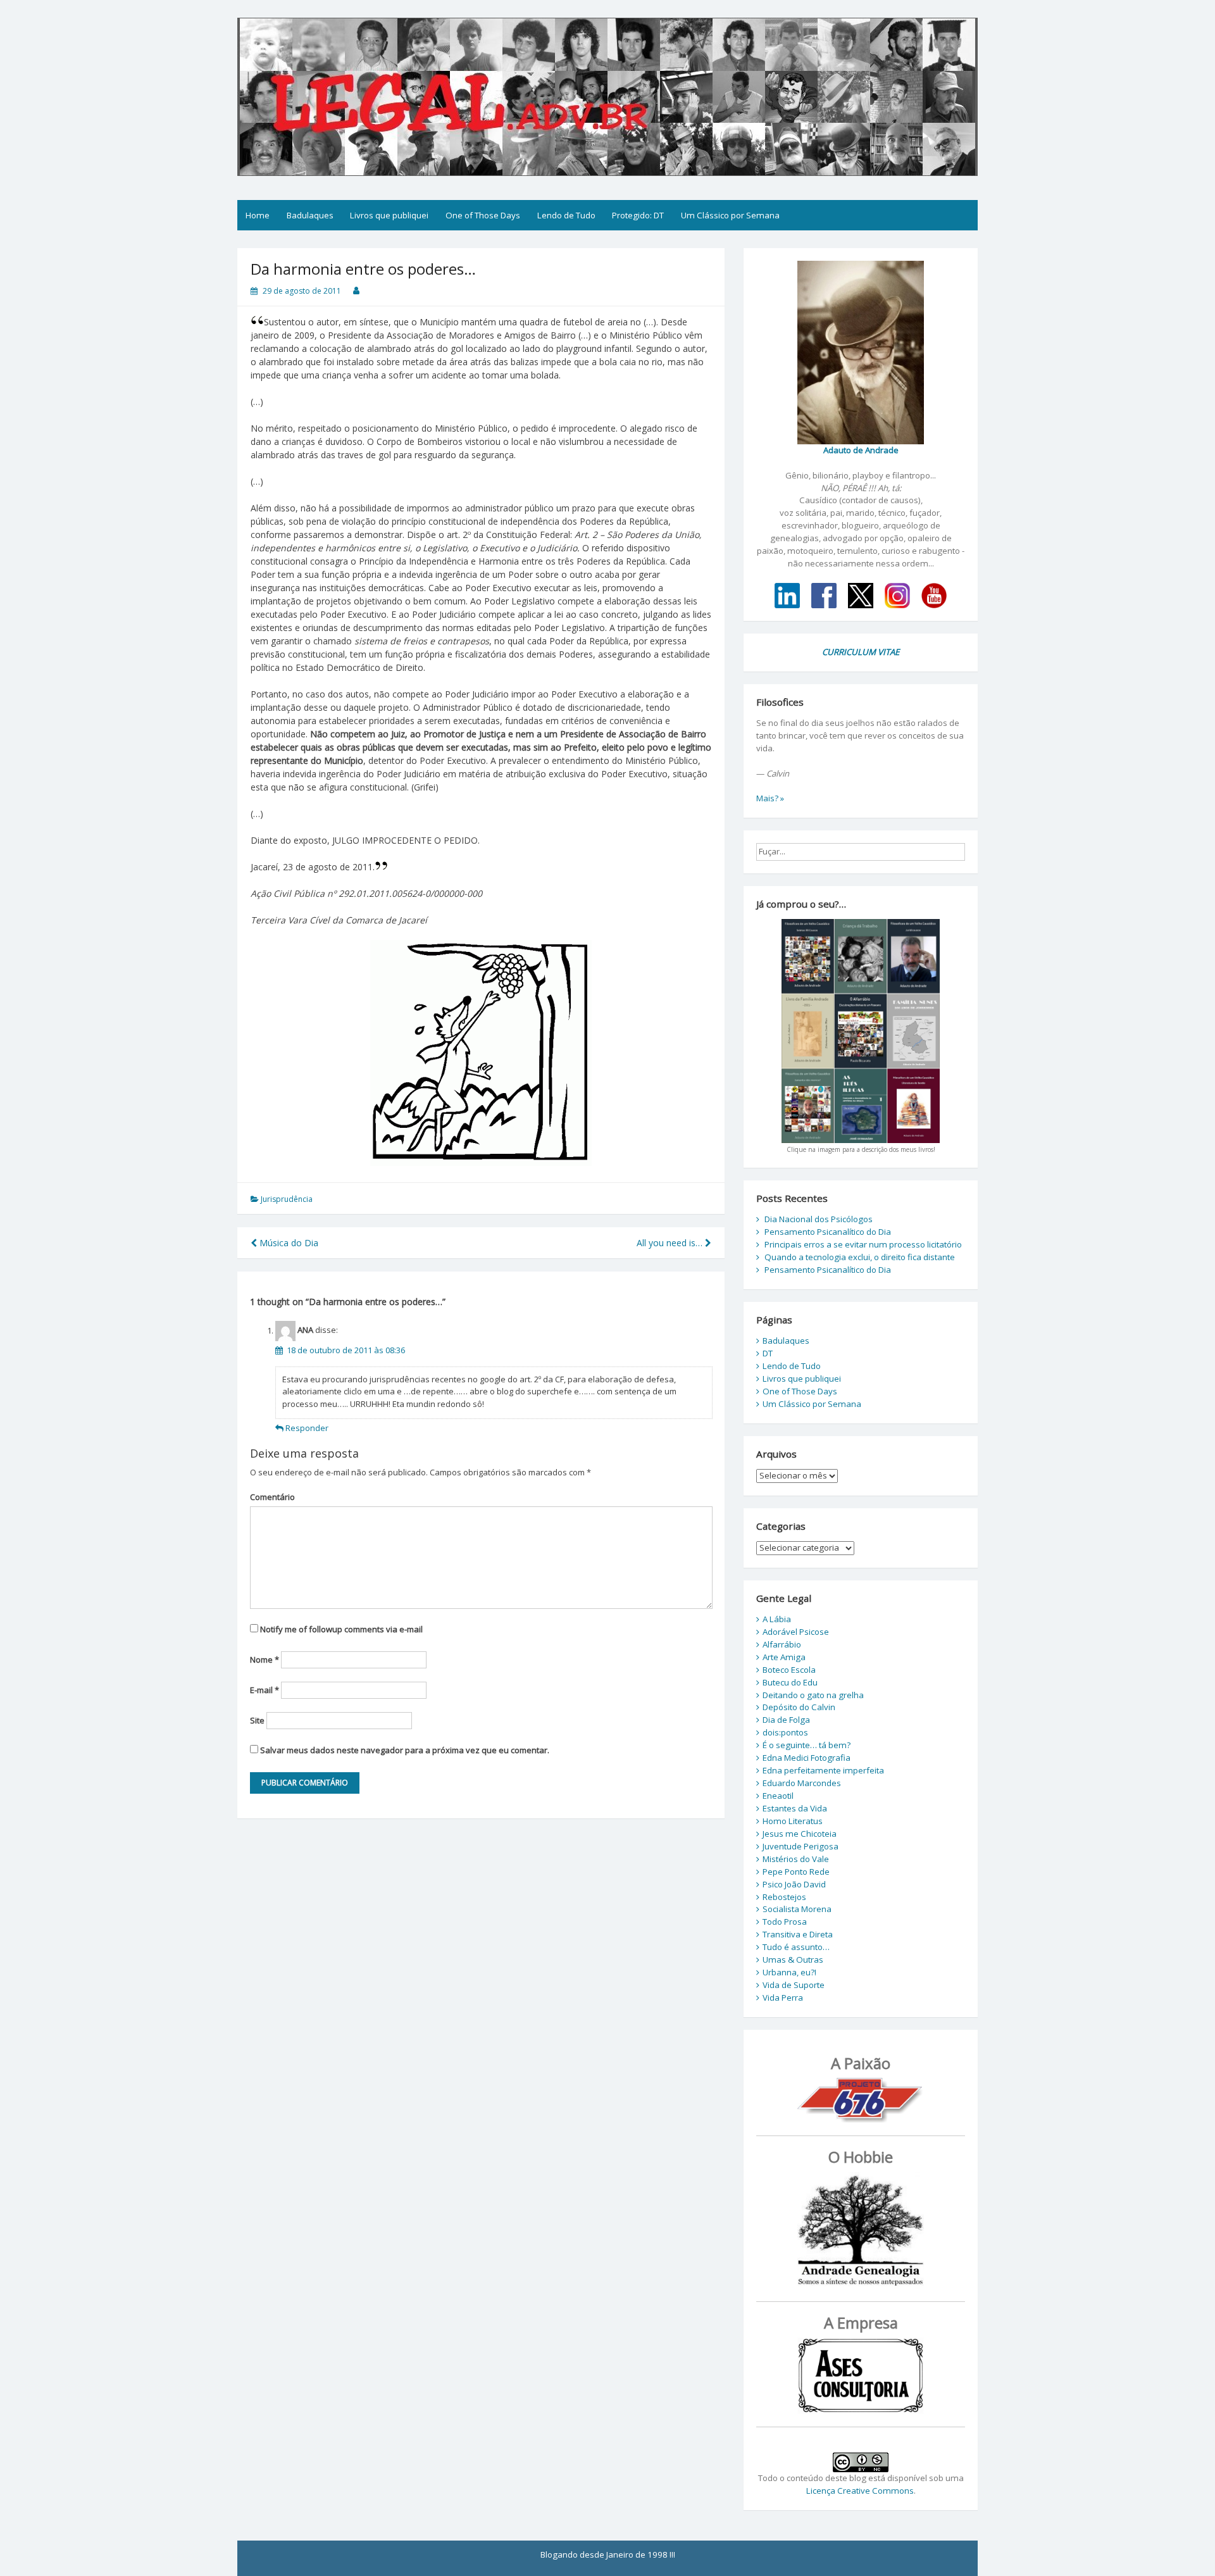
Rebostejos (784, 1897)
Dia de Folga (786, 1720)
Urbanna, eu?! (789, 1972)
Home (258, 215)
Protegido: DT (638, 215)
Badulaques (310, 215)
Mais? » (770, 798)
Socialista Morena (797, 1909)
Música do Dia (288, 1243)
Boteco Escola (789, 1670)
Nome (265, 1660)
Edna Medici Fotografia (807, 1758)
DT (768, 1353)
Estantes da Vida (795, 1808)
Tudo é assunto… (796, 1947)
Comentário (272, 1497)
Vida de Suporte (794, 1985)
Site (257, 1720)
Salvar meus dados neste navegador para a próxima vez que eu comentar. (405, 1750)
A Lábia (777, 1619)
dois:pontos (785, 1732)
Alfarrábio (782, 1644)
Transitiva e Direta (798, 1934)
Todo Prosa (785, 1922)
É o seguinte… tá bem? (807, 1745)
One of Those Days (483, 215)
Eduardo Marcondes (802, 1783)
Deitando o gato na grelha (813, 1695)
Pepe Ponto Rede (796, 1872)
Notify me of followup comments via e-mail (341, 1629)
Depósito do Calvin (799, 1707)
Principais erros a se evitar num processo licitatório (863, 1244)
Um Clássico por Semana (730, 215)
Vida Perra (783, 1998)
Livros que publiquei (389, 215)
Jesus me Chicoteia (800, 1834)
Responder (307, 1428)
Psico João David (794, 1884)
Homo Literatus (793, 1821)
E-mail (265, 1690)
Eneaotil (778, 1796)
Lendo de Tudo (566, 215)
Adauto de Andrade (861, 450)
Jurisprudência (287, 1199)
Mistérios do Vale (796, 1859)
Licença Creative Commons (860, 2491)
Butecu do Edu (790, 1682)
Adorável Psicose (796, 1632)
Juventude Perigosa (801, 1846)
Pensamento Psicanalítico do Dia (828, 1232)
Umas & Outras (793, 1960)
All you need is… (671, 1243)
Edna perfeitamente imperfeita (823, 1770)
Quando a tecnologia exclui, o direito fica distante (860, 1257)
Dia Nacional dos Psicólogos (819, 1219)
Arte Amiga (784, 1657)
